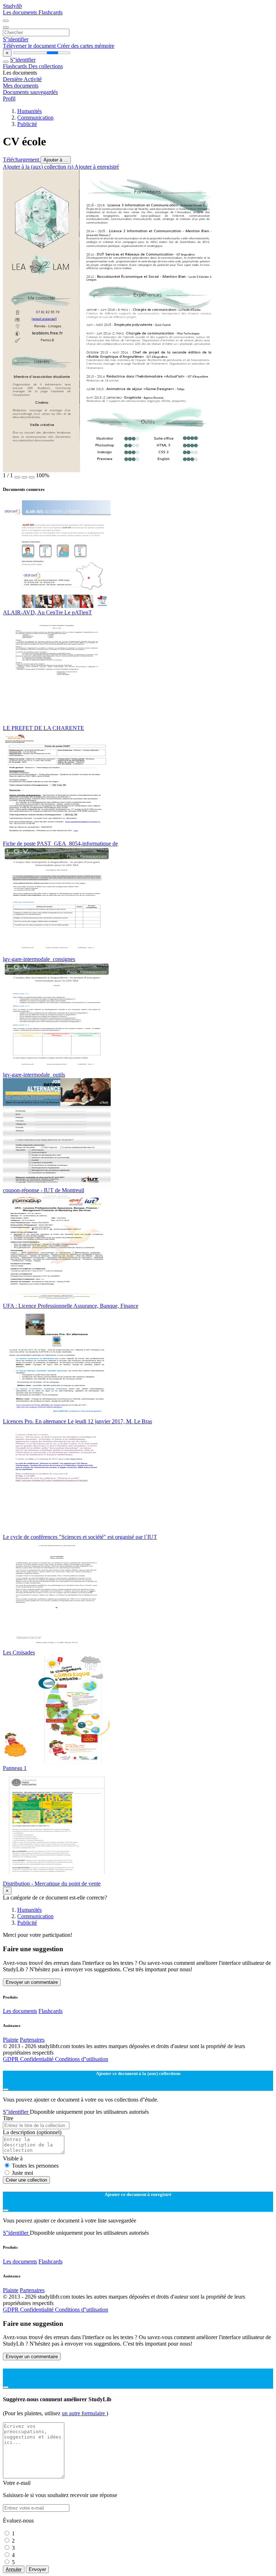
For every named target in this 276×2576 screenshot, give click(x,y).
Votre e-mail (17, 2483)
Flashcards (50, 12)
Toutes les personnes (35, 2166)
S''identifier (16, 39)
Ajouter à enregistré (97, 167)
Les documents (21, 12)
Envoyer (37, 2569)
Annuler (14, 2569)
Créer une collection (26, 2180)
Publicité (27, 124)
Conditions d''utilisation (82, 2059)
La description (32, 2132)
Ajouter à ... (56, 160)
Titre (8, 2118)
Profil (9, 99)
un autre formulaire (84, 2413)
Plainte (11, 2040)
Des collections (46, 66)
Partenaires (32, 2040)
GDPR (11, 2059)
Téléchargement (22, 160)
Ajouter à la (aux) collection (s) (39, 167)
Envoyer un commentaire (32, 1982)
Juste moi (22, 2173)
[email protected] (44, 320)
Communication (35, 118)
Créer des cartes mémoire (86, 46)
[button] (17, 477)
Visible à (13, 2158)
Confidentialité (38, 2059)
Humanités (29, 111)
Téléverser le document (30, 46)
